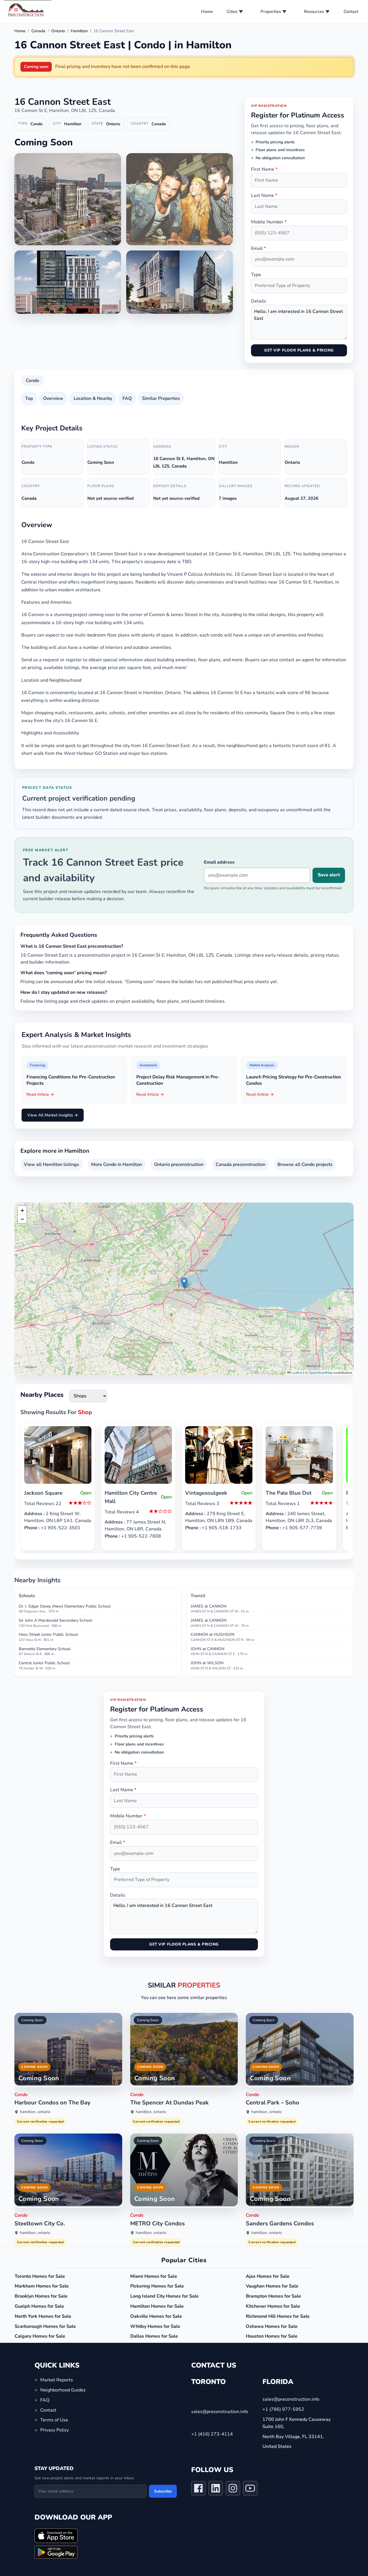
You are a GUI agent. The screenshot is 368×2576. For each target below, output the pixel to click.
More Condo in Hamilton (117, 1164)
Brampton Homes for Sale (273, 2296)
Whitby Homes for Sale (155, 2326)
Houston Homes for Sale (272, 2336)
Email (258, 248)
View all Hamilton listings (51, 1164)
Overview (53, 398)
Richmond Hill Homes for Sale (278, 2316)
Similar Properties (161, 398)
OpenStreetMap (320, 1373)
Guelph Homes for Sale (39, 2306)
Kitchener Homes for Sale (273, 2306)
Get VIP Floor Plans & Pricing (299, 350)
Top (29, 398)
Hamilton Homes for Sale (157, 2306)
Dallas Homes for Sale (154, 2336)
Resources (314, 12)
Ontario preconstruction (179, 1164)
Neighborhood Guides (63, 2390)
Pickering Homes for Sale (157, 2286)
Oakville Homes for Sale (156, 2316)
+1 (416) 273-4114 (212, 2434)
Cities (232, 12)
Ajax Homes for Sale (268, 2276)
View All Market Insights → (53, 1115)
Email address (219, 862)
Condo (32, 381)
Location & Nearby (93, 398)
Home (207, 12)
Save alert (329, 875)
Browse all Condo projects (305, 1164)
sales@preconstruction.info (220, 2412)
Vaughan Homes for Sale (272, 2286)
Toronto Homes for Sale (40, 2276)
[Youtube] (250, 2490)
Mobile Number (269, 222)
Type (256, 275)
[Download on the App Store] (56, 2536)
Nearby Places (42, 1395)
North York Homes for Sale (43, 2316)
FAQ (127, 398)
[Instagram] (233, 2490)
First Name (264, 169)
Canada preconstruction (240, 1164)
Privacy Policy (54, 2430)
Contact (351, 12)
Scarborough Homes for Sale (45, 2326)
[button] (184, 1283)
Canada (38, 31)
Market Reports (57, 2380)
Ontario (58, 31)
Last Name (264, 195)
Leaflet (296, 1373)
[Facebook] (198, 2490)
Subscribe (163, 2491)
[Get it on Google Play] (56, 2552)
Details (259, 301)
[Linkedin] (216, 2490)
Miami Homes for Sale (154, 2276)
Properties (271, 12)
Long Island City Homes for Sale (164, 2296)
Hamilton (79, 31)
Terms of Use (54, 2420)
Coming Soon (32, 2020)
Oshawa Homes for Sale (272, 2326)
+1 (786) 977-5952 (283, 2409)
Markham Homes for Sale (42, 2286)
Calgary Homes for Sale (40, 2336)
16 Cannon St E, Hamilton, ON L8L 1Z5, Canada (65, 111)
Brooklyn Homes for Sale (41, 2296)
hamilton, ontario (35, 2112)
